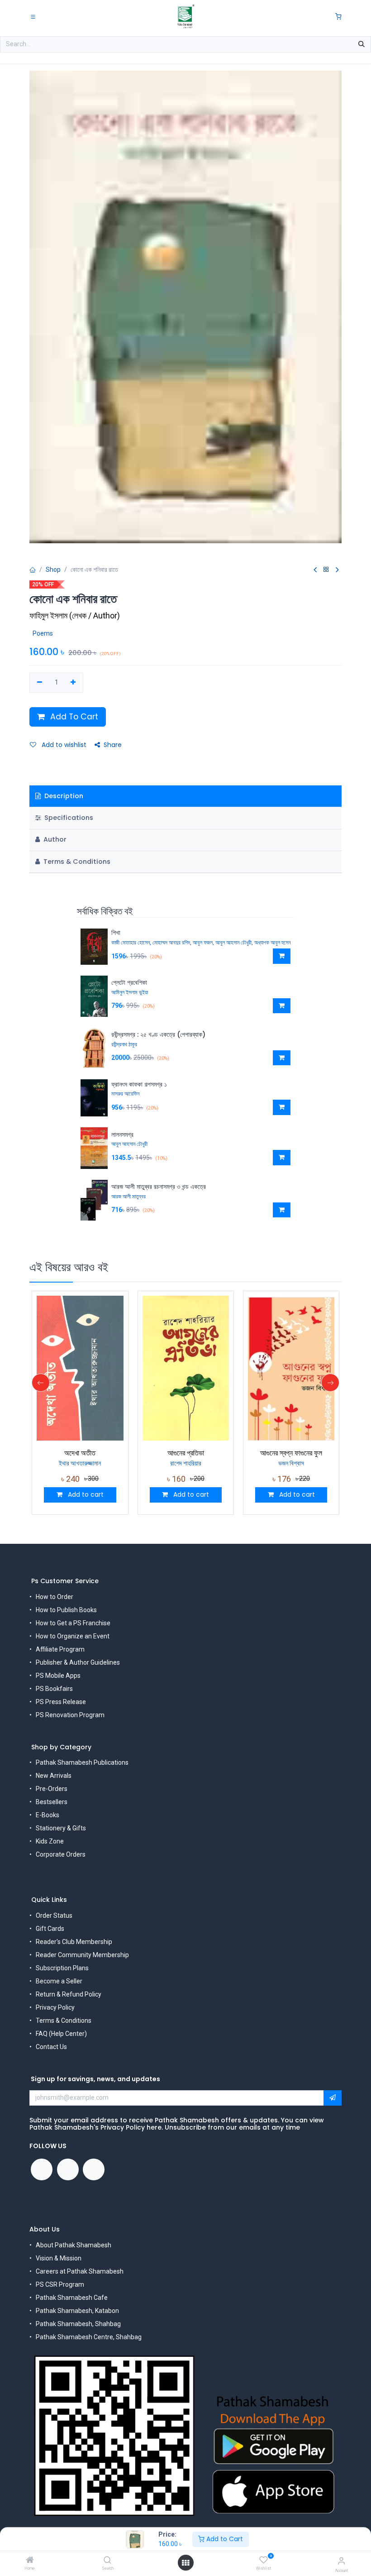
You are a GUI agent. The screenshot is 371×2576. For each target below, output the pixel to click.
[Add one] (74, 683)
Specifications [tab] (68, 818)
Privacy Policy (55, 2007)
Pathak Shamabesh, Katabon (77, 2311)
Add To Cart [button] (73, 717)
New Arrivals (54, 1776)
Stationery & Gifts (61, 1828)
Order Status (54, 1915)
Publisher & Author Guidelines (78, 1662)
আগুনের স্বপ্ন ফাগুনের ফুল (291, 1453)
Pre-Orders (52, 1789)
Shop (53, 570)
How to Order (55, 1597)
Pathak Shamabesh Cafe (72, 2298)
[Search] (107, 2561)
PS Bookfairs (54, 1689)
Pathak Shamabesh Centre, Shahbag (89, 2337)
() (75, 615)
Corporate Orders (61, 1854)
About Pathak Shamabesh (74, 2245)
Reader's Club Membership (74, 1942)
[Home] (30, 2561)
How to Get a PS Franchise (73, 1623)
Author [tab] (54, 839)
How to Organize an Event (73, 1636)
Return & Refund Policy (69, 1994)
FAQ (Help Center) (61, 2034)
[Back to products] (326, 570)
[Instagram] (94, 2169)
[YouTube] (68, 2169)
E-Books (48, 1815)
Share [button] (113, 745)
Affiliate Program (60, 1649)
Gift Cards (50, 1929)
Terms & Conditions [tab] (76, 862)
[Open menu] (185, 2563)
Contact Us (51, 2047)
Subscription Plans (62, 1968)
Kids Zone (50, 1841)
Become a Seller (59, 1981)
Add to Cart (224, 2539)
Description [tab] (63, 796)
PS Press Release (61, 1702)
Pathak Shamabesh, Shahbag (78, 2324)
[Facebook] (42, 2169)
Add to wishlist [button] (63, 745)
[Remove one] (40, 683)
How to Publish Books (66, 1610)
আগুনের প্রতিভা (186, 1453)
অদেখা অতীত (80, 1453)
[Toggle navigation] (33, 16)
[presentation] (41, 1383)
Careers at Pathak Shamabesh (80, 2271)
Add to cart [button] (85, 1494)
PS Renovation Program (70, 1715)
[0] (338, 17)
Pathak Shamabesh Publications (82, 1762)
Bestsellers (52, 1802)
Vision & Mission (59, 2258)
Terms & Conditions (64, 2021)
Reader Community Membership (82, 1955)
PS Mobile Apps (58, 1676)
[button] (282, 956)
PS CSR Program (60, 2284)
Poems (43, 633)
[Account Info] (341, 2561)
